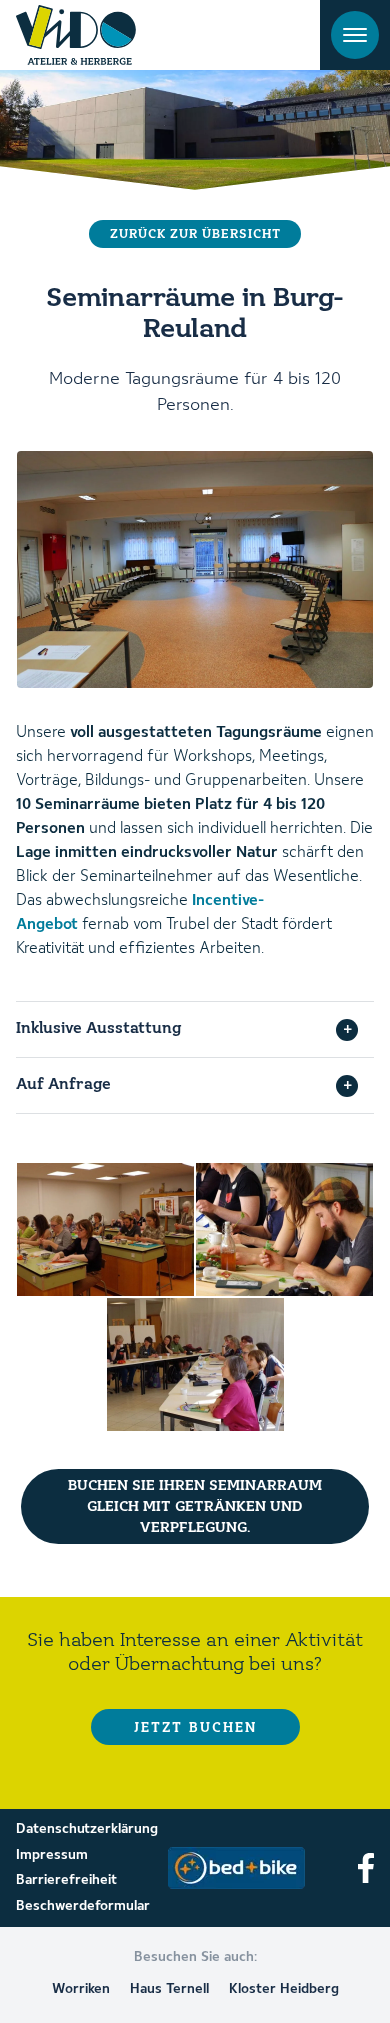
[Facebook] (366, 1868)
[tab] (195, 1029)
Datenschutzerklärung (87, 1829)
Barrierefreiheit (66, 1880)
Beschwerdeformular (83, 1906)
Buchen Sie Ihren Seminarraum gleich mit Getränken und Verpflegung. (195, 1507)
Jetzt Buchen (195, 1728)
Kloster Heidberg (284, 1989)
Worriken (81, 1989)
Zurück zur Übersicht (195, 234)
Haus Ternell (169, 1989)
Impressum (52, 1855)
